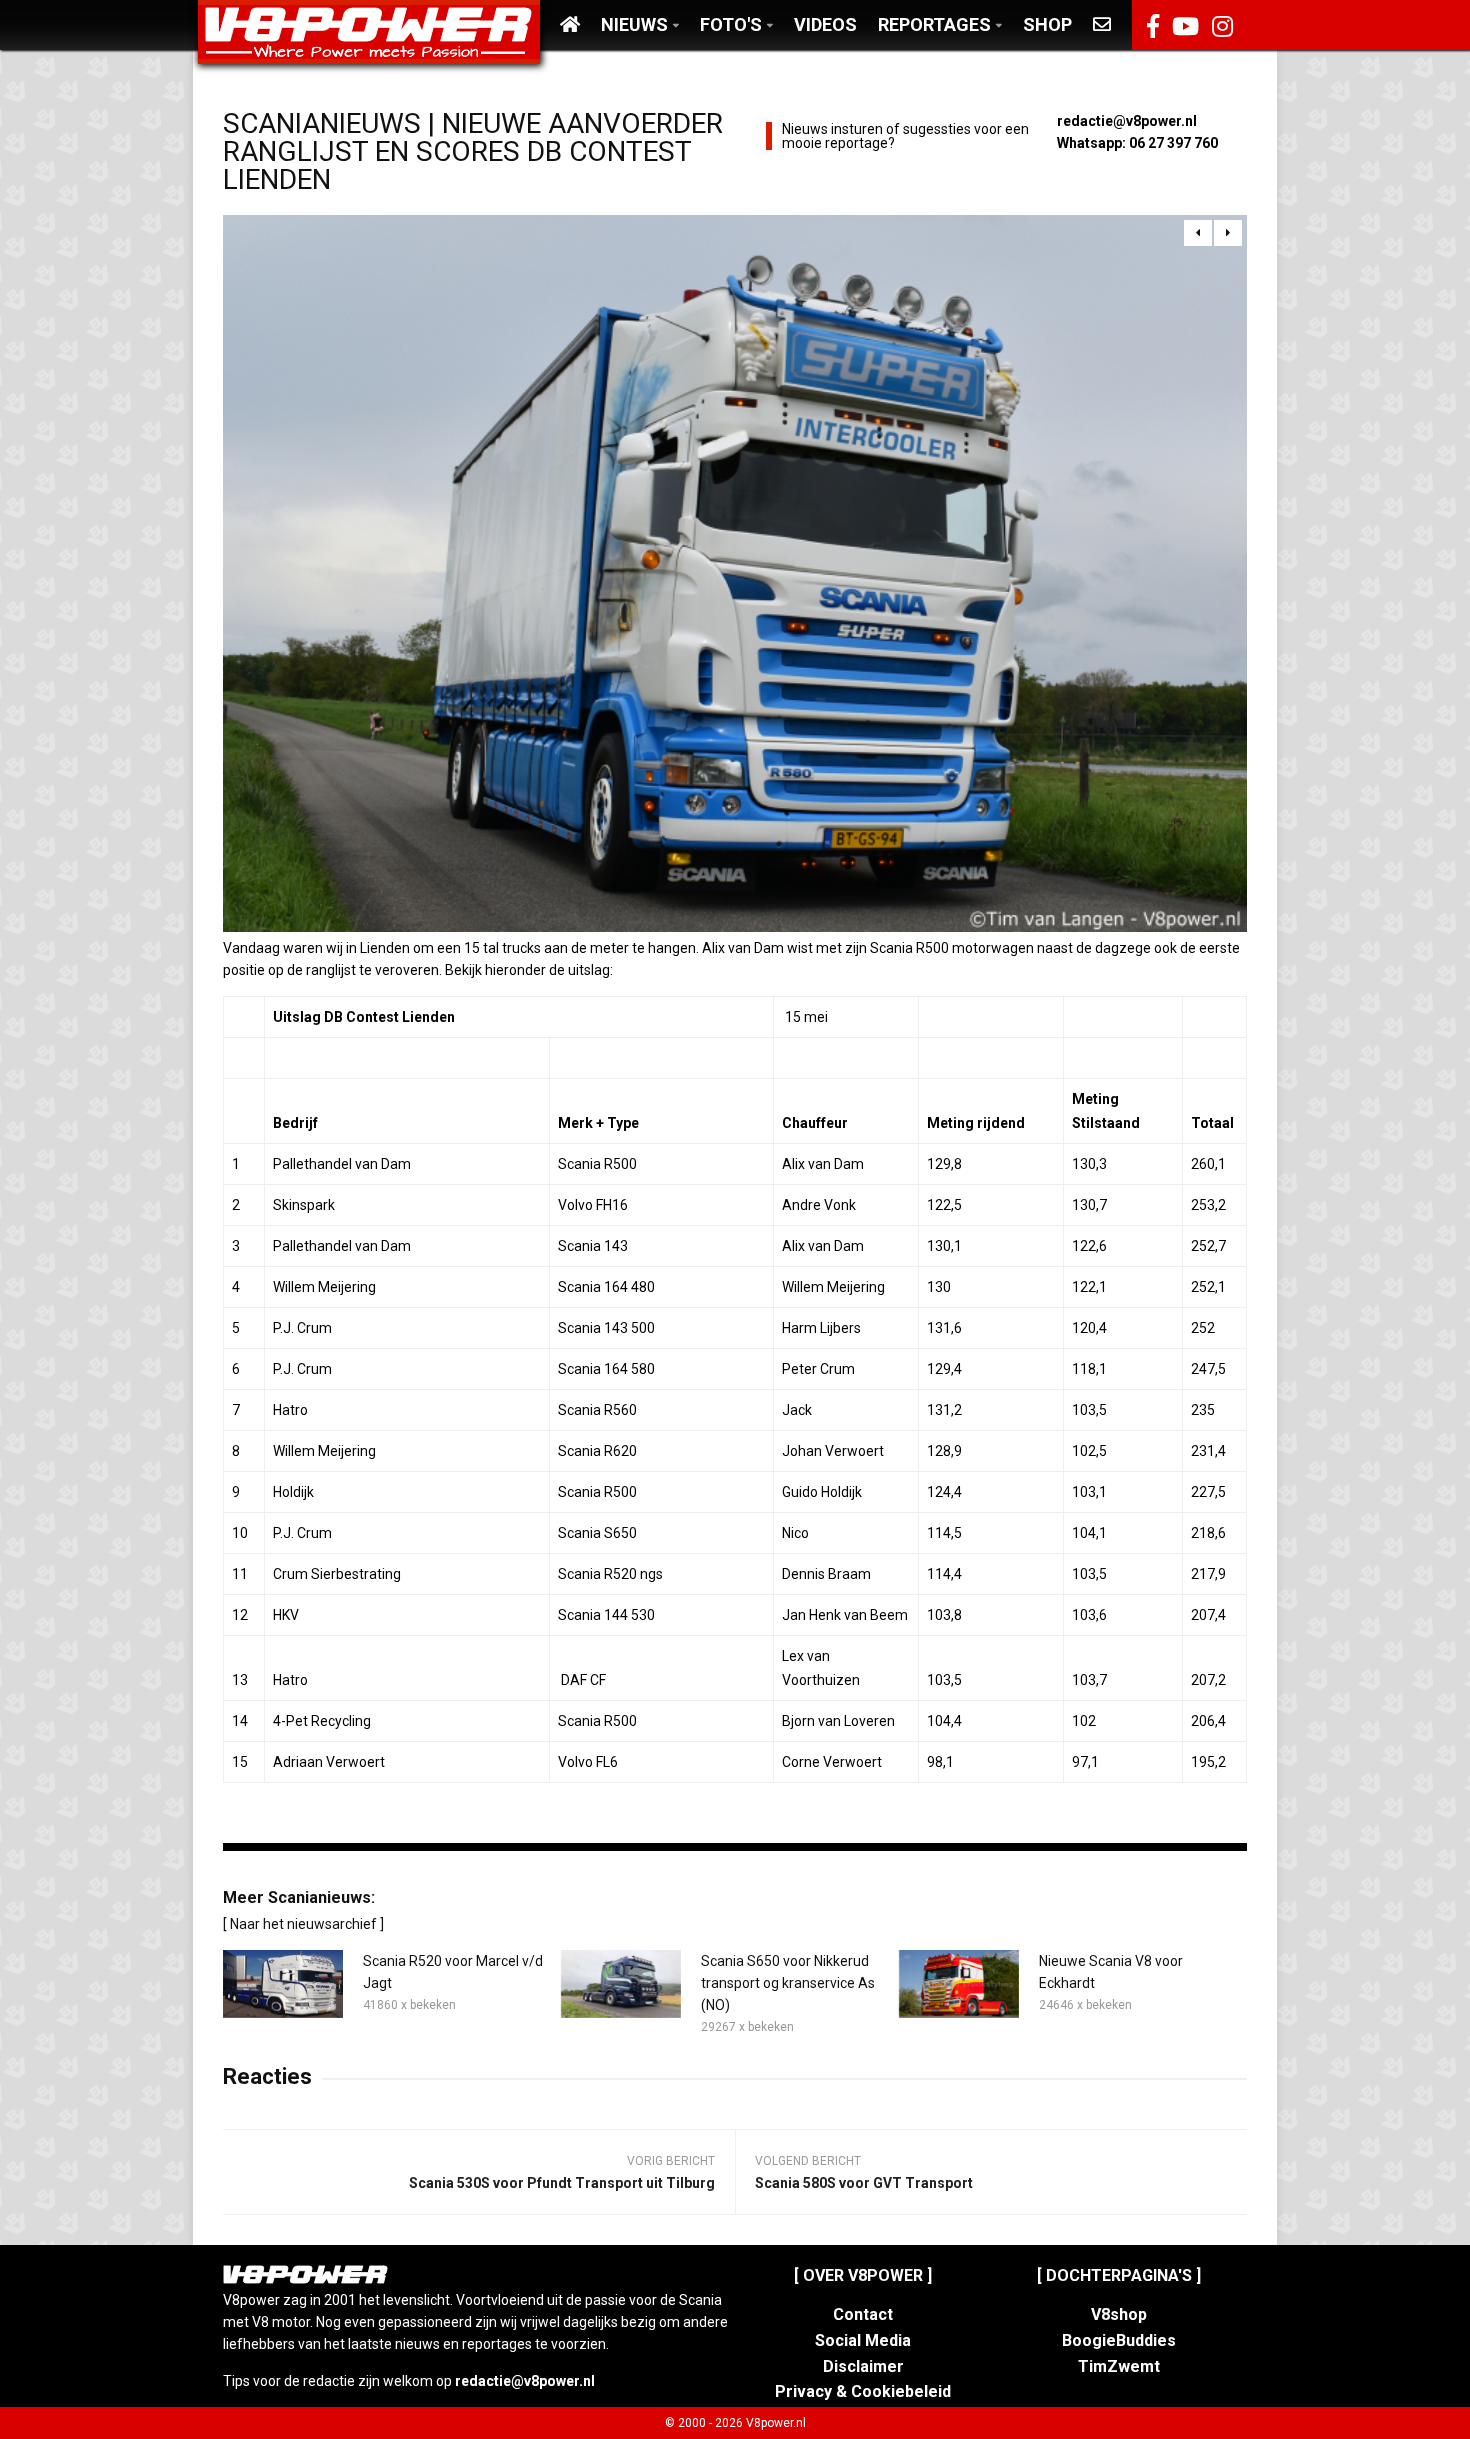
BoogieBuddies (1119, 2340)
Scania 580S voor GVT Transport (864, 2183)
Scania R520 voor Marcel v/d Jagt (453, 1972)
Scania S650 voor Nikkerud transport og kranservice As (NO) (788, 1983)
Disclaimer (863, 2366)
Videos (825, 24)
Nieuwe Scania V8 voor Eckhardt (1111, 1972)
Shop (1047, 24)
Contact (863, 2314)
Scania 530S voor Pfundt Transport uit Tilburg (562, 2183)
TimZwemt (1119, 2366)
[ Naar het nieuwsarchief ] (303, 1924)
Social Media (863, 2340)
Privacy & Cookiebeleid (863, 2391)
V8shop (1119, 2314)
